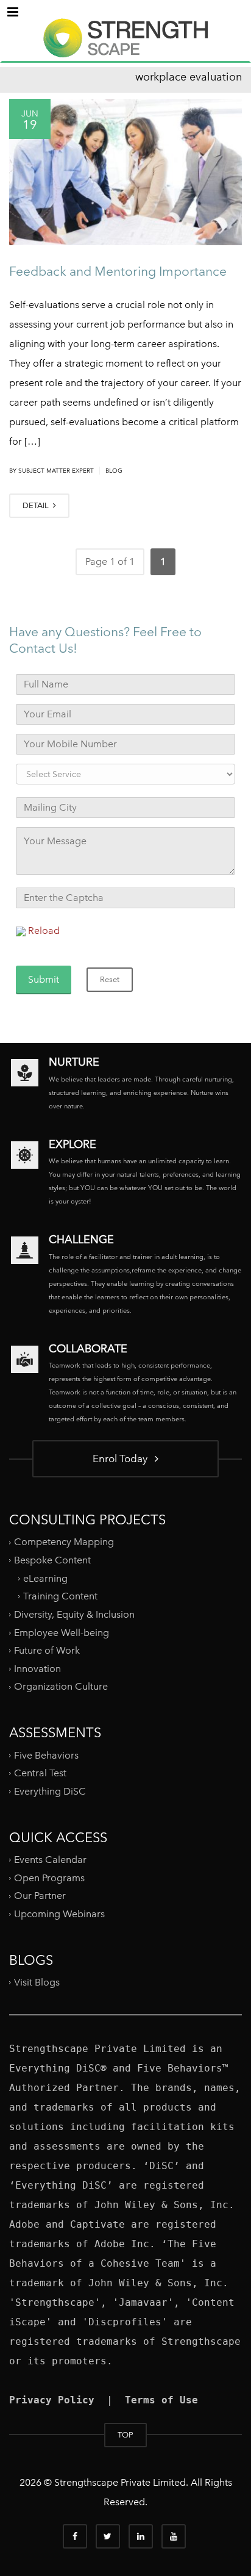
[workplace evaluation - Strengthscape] (125, 49)
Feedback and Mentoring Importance (118, 271)
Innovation (37, 1669)
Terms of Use (161, 2400)
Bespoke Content (52, 1560)
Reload (44, 931)
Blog (114, 471)
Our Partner (40, 1896)
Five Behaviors (46, 1755)
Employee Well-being (62, 1632)
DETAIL (37, 505)
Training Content (60, 1596)
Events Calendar (50, 1860)
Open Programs (49, 1877)
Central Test (40, 1773)
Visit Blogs (37, 1982)
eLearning (45, 1578)
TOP (125, 2435)
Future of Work (47, 1650)
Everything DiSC (51, 1791)
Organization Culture (61, 1686)
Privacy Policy (52, 2400)
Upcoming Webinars (59, 1914)
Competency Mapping (64, 1542)
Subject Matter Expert (56, 471)
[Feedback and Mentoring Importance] (125, 172)
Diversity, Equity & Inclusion (74, 1614)
